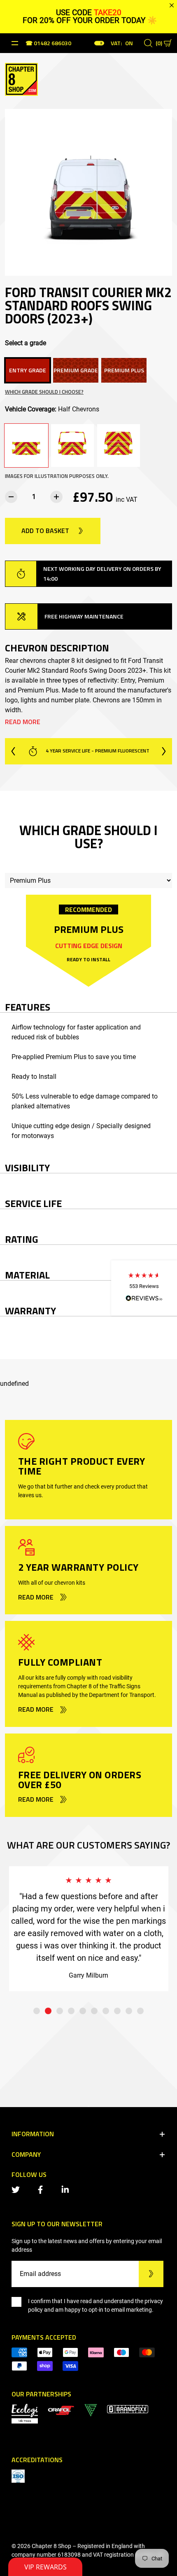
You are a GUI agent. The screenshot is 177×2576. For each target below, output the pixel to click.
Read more (23, 722)
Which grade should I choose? (44, 392)
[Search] (148, 43)
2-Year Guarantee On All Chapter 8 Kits (100, 751)
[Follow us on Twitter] (17, 2189)
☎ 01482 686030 (48, 44)
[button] (144, 1288)
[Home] (21, 78)
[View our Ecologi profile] (25, 2413)
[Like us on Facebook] (42, 2189)
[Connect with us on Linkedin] (67, 2189)
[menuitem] (61, 2410)
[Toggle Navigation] (15, 43)
